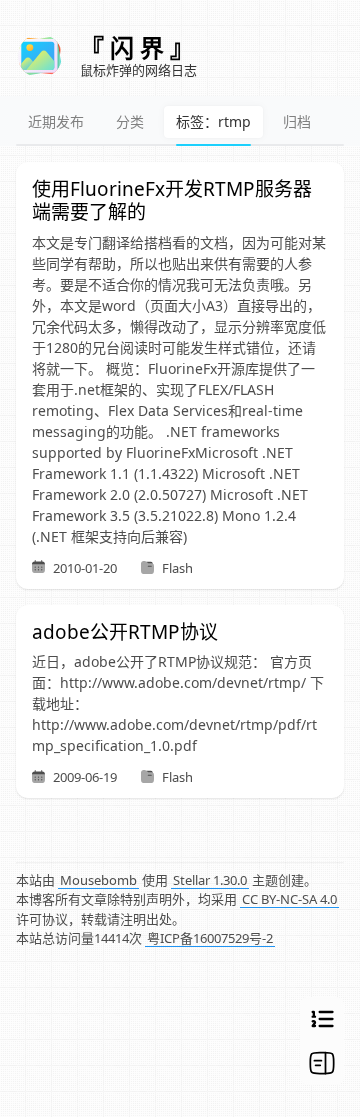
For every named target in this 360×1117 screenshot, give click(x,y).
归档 (297, 121)
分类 (130, 121)
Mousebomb (98, 880)
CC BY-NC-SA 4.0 (289, 899)
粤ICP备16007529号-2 (210, 938)
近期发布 (56, 121)
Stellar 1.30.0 (210, 880)
